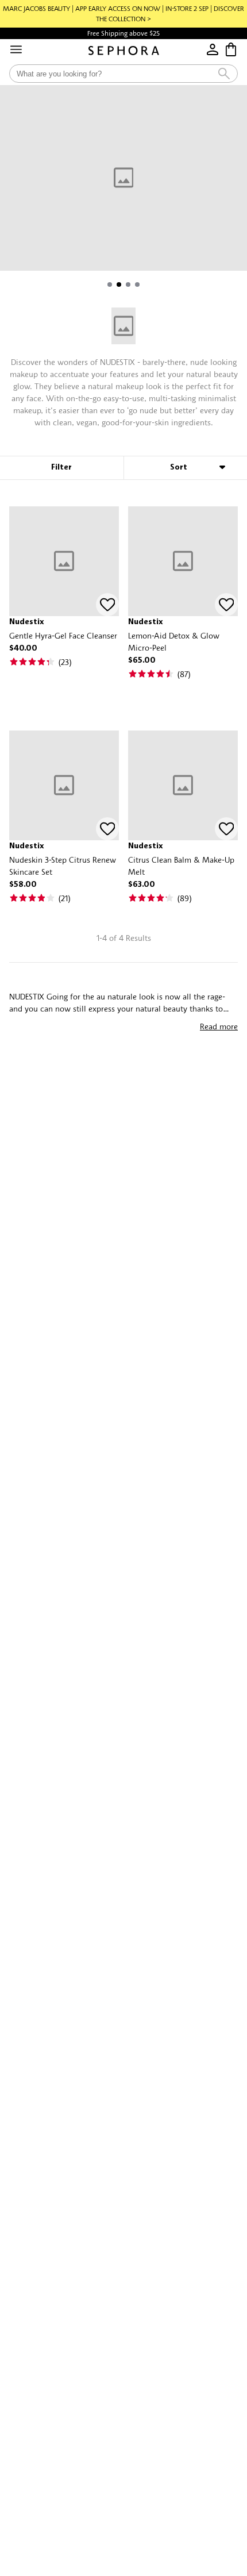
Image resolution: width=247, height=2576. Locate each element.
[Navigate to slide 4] (137, 284)
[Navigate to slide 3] (128, 284)
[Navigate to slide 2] (119, 284)
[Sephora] (124, 51)
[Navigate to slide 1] (110, 284)
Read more (219, 1026)
